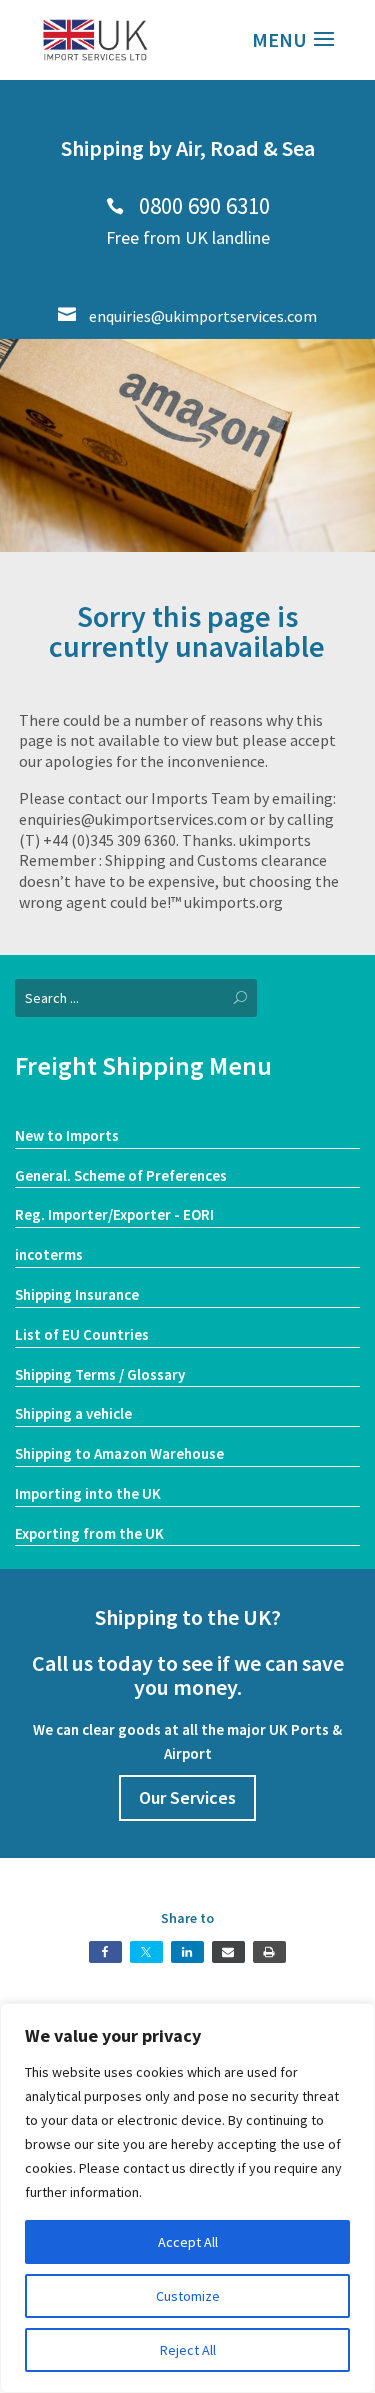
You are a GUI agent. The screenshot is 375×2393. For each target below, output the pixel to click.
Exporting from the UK (89, 1533)
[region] (187, 2198)
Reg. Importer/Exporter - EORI (114, 1214)
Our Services (187, 1797)
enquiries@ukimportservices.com (187, 316)
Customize (188, 2296)
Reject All (188, 2350)
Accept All (188, 2242)
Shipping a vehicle (73, 1413)
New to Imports (67, 1135)
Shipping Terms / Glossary (100, 1374)
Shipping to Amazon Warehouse (119, 1453)
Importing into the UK (88, 1493)
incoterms (49, 1254)
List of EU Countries (82, 1334)
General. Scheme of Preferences (121, 1175)
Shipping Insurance (77, 1294)
